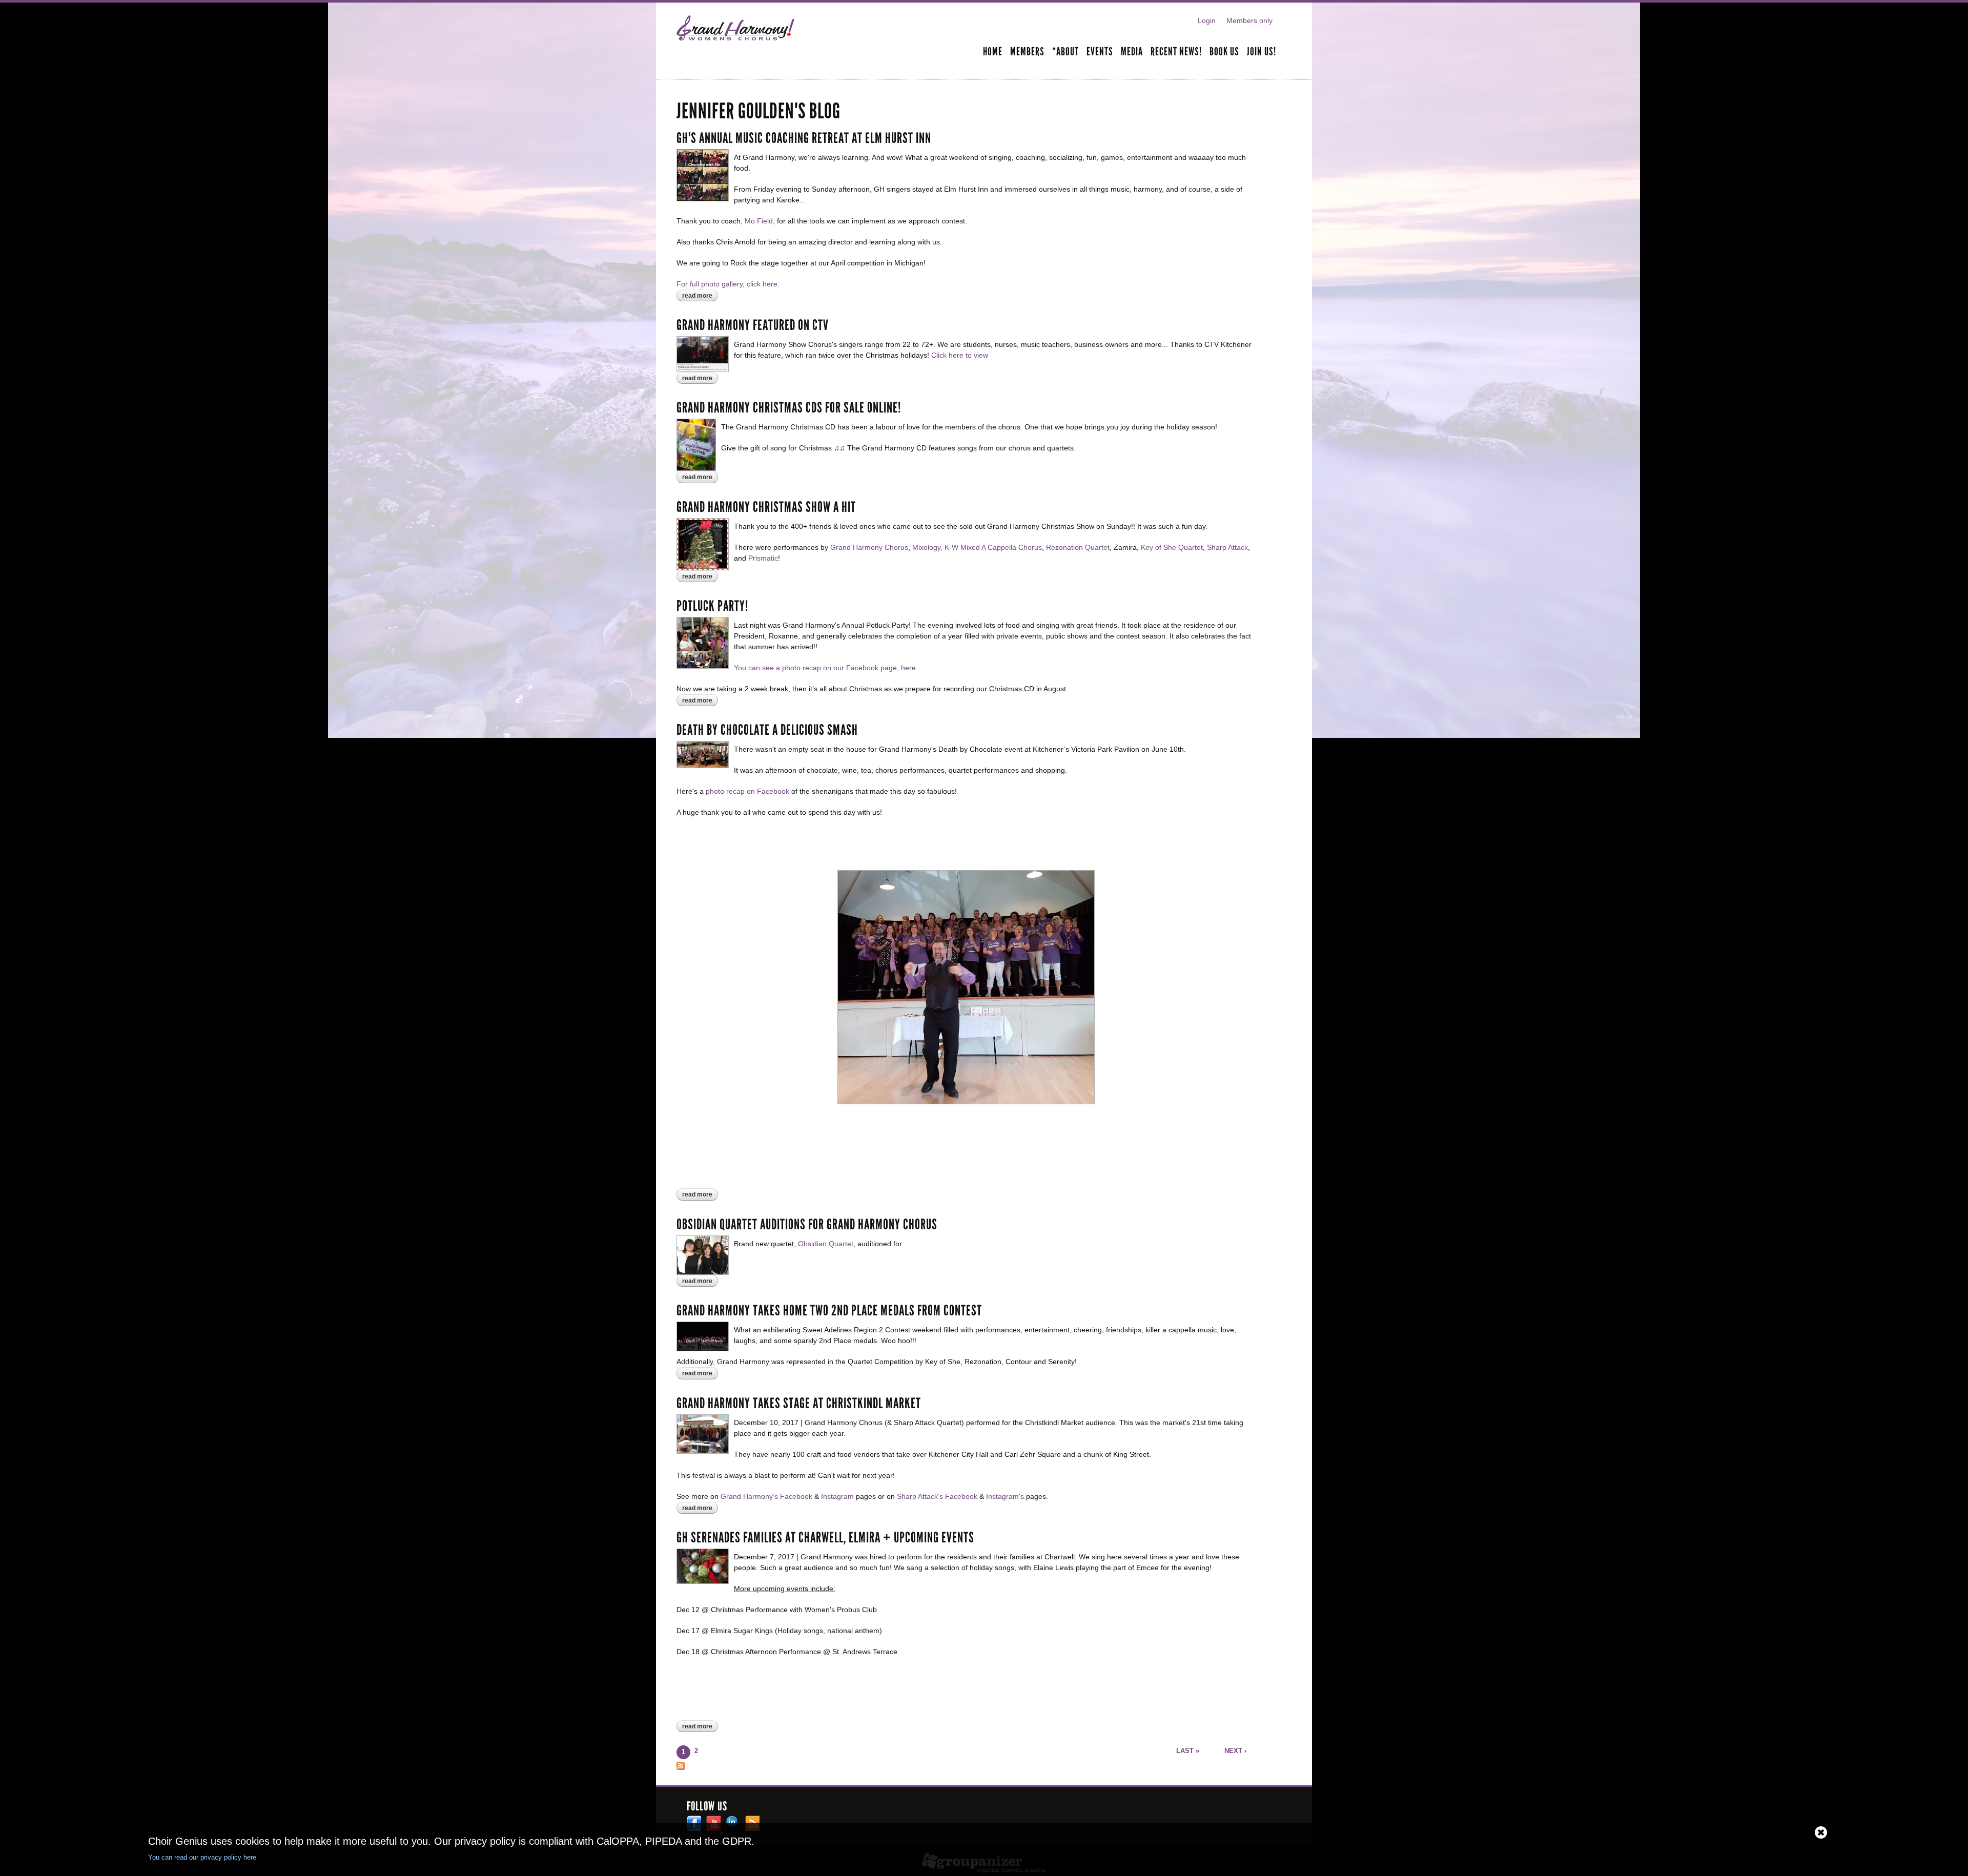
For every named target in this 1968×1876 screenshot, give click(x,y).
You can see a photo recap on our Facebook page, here (825, 668)
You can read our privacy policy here (202, 1857)
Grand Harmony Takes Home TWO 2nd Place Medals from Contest (829, 1311)
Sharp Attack (1227, 547)
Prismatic (763, 558)
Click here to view (960, 355)
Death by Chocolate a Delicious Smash (767, 730)
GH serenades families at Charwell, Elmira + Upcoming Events (825, 1538)
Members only (1249, 20)
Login (1207, 20)
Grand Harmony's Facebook (766, 1496)
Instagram (837, 1496)
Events (1100, 52)
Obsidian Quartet (826, 1244)
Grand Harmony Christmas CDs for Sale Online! (789, 408)
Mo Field (759, 221)
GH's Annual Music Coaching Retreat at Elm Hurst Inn (804, 138)
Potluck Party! (712, 606)
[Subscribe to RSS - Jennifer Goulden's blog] (681, 1764)
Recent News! (1176, 52)
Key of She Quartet (1172, 547)
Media (1132, 52)
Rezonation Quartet (1078, 547)
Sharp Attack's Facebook (937, 1496)
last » (1188, 1751)
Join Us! (1262, 52)
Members (1027, 52)
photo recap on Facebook (747, 791)
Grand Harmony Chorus (869, 547)
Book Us (1224, 52)
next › (1235, 1751)
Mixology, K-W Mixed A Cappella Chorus (977, 547)
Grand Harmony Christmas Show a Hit (766, 507)
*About (1065, 52)
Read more (700, 296)
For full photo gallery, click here (727, 284)
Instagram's (1005, 1496)
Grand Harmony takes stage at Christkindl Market (799, 1404)
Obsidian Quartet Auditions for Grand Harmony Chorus (807, 1225)
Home (993, 52)
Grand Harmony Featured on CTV (753, 325)
